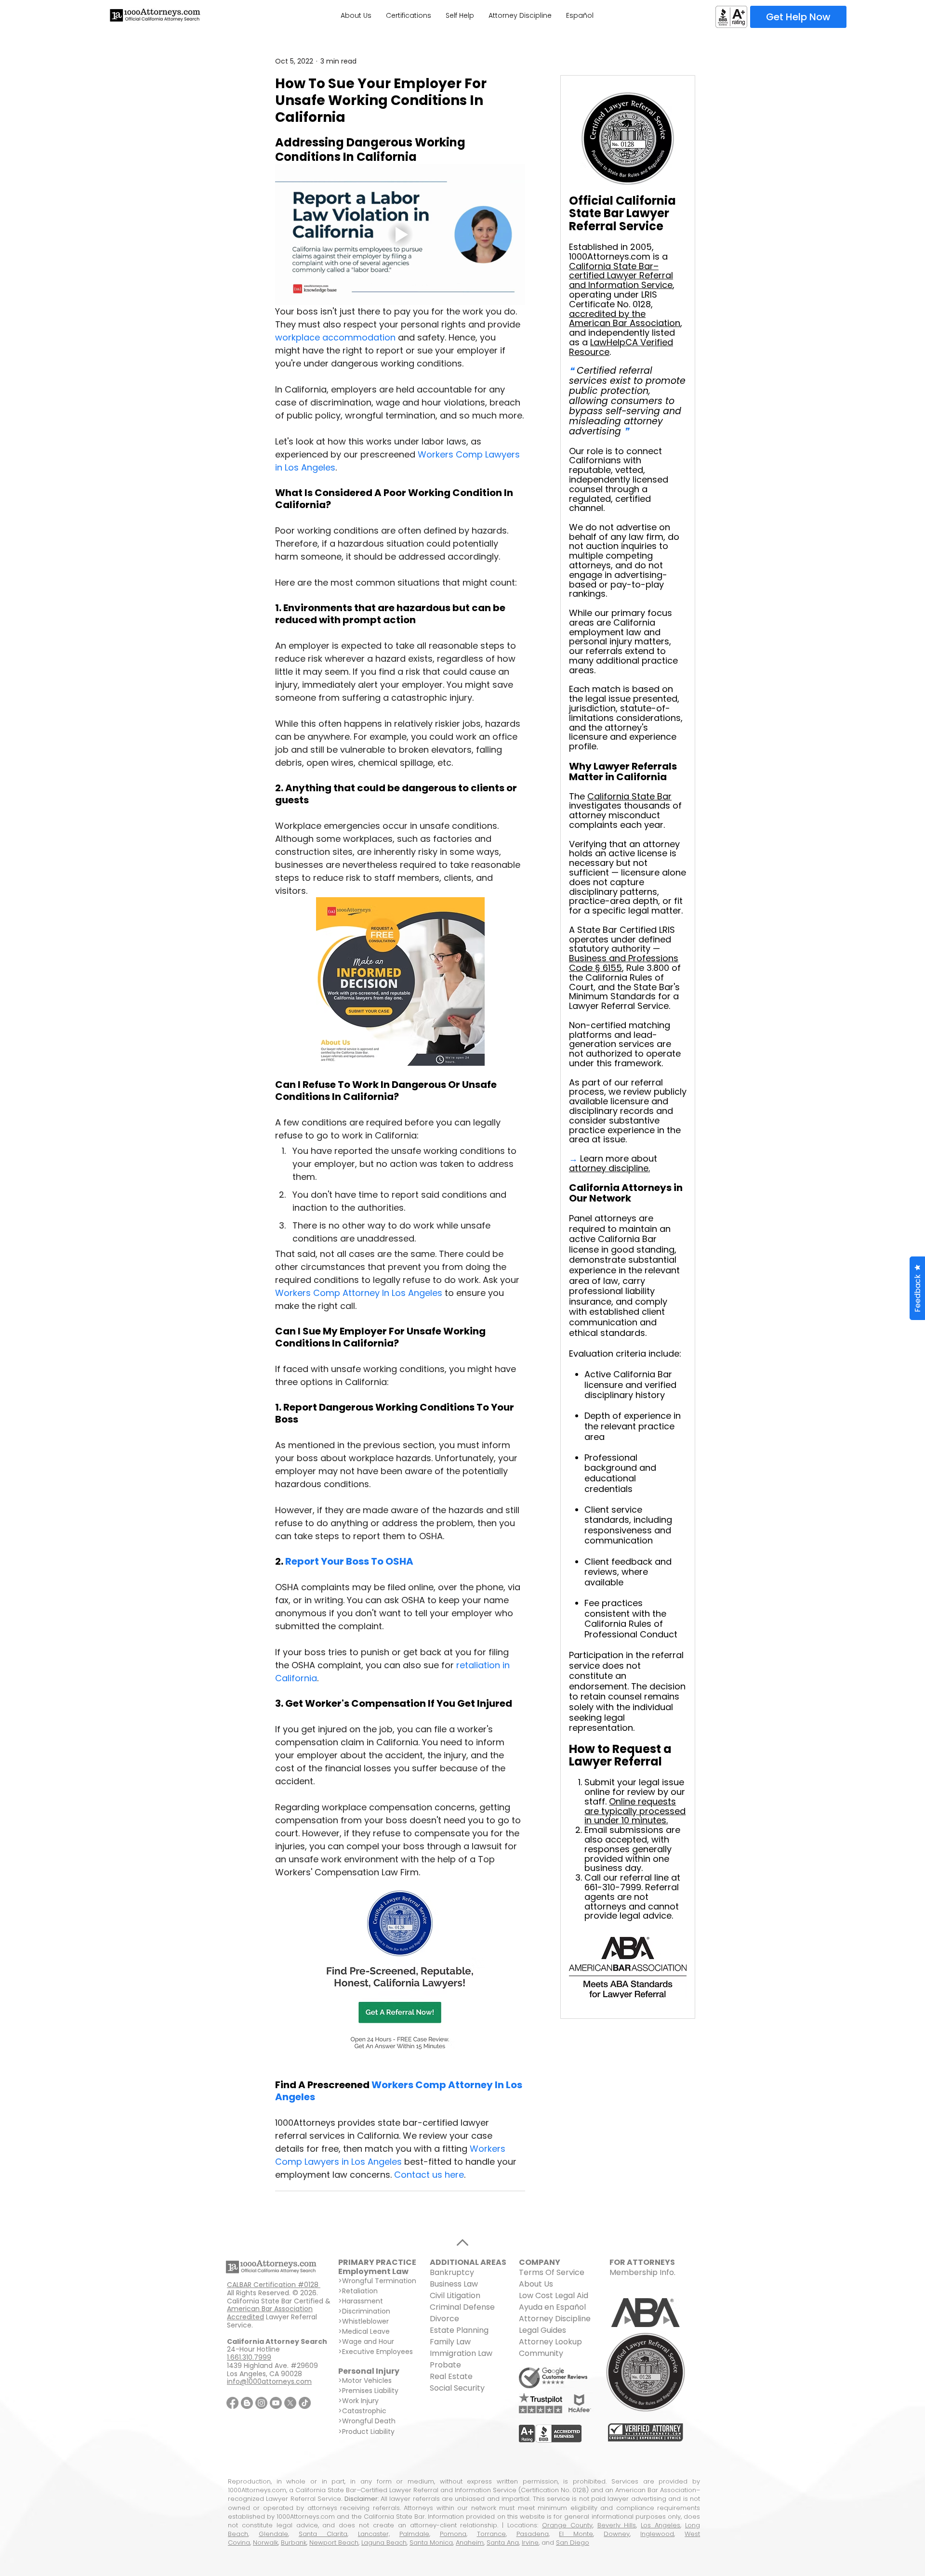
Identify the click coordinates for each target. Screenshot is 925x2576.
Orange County (567, 2525)
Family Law (450, 2342)
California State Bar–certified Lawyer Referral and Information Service (621, 276)
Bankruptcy (452, 2272)
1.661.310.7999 (249, 2357)
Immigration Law (461, 2353)
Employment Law (373, 2271)
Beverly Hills (617, 2525)
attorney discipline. (609, 1168)
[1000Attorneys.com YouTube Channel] (276, 2403)
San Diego (573, 2543)
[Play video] (400, 235)
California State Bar (629, 796)
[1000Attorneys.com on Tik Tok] (305, 2403)
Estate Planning (459, 2330)
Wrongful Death (369, 2421)
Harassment (363, 2301)
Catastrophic (364, 2411)
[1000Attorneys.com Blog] (247, 2403)
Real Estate (451, 2376)
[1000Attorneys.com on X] (290, 2403)
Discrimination (366, 2311)
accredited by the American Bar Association (625, 319)
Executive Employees (377, 2352)
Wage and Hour (368, 2341)
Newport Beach (334, 2543)
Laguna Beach (384, 2543)
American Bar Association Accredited (270, 2313)
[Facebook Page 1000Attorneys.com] (232, 2403)
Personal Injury (369, 2371)
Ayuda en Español (552, 2307)
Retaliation (360, 2291)
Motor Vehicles (367, 2380)
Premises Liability (370, 2391)
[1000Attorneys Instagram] (261, 2403)
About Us (536, 2284)
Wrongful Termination (379, 2281)
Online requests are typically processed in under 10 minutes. (635, 1811)
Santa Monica (431, 2543)
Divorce (444, 2319)
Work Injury (360, 2401)
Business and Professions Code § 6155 (624, 963)
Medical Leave (366, 2331)
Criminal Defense (462, 2307)
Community (541, 2353)
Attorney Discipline (556, 2319)
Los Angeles (661, 2525)
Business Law (454, 2284)
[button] (917, 1288)
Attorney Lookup (550, 2342)
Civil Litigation (455, 2295)
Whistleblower (365, 2321)
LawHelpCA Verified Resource (621, 347)
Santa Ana (503, 2543)
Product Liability (368, 2432)
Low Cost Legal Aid (554, 2295)
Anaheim (470, 2543)
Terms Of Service (552, 2272)
